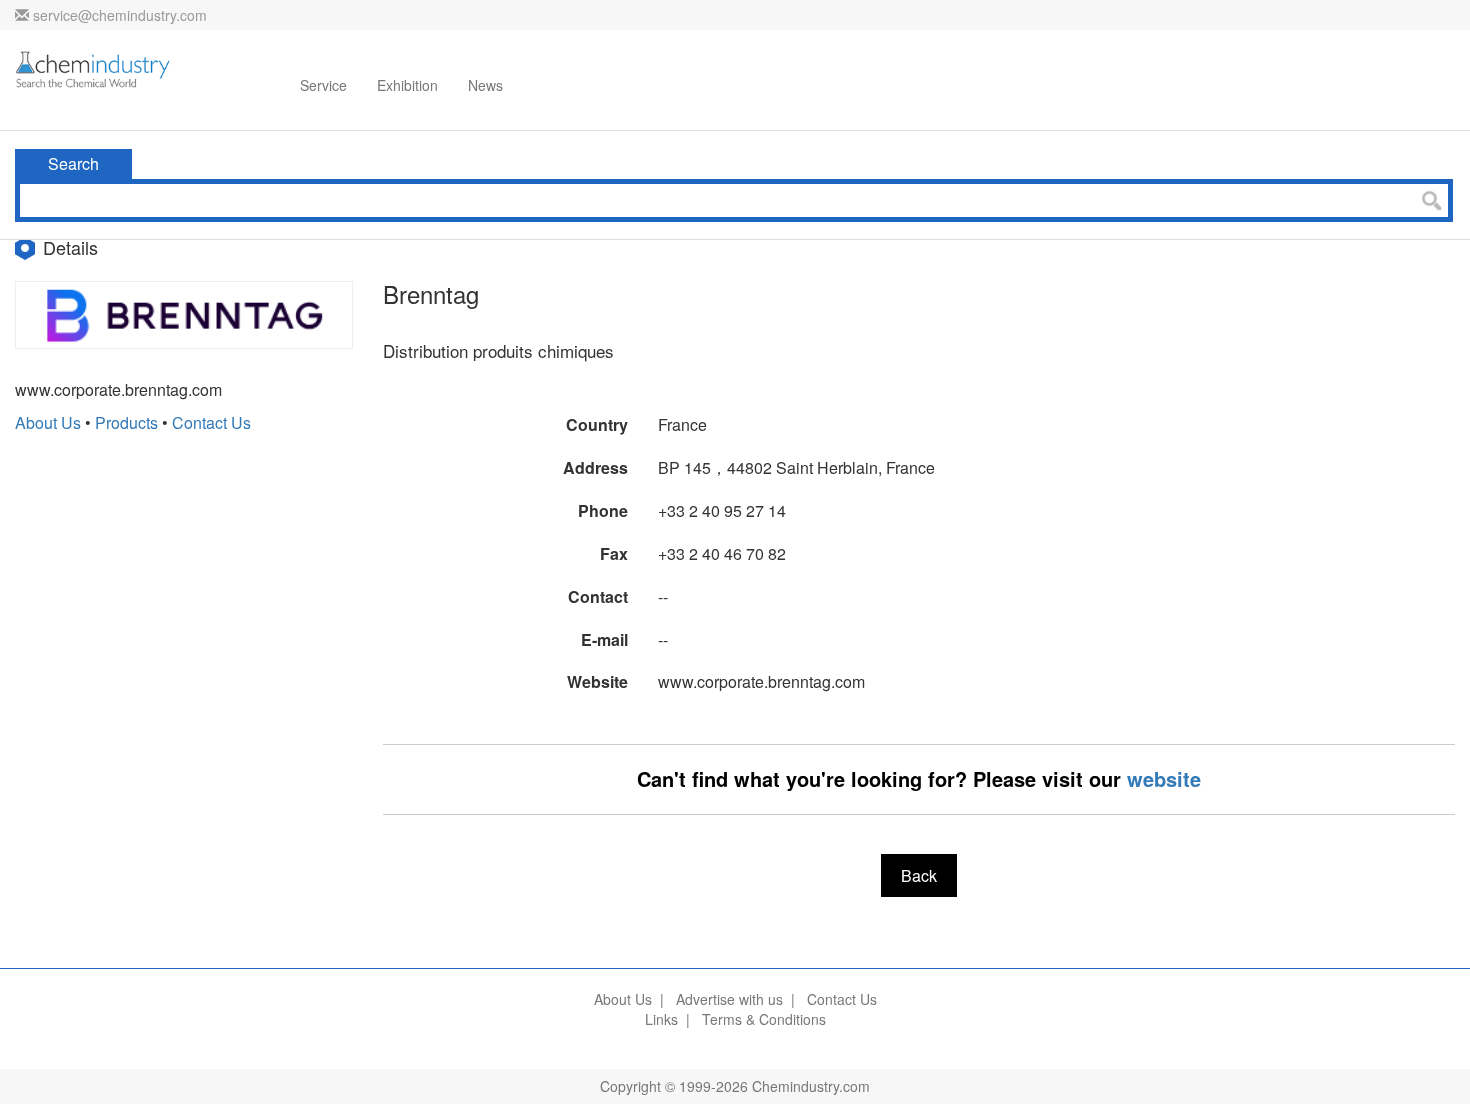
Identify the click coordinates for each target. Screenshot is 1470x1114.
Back (919, 875)
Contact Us (211, 422)
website (1164, 778)
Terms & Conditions (764, 1019)
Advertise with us (729, 999)
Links (661, 1019)
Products (126, 422)
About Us (48, 422)
